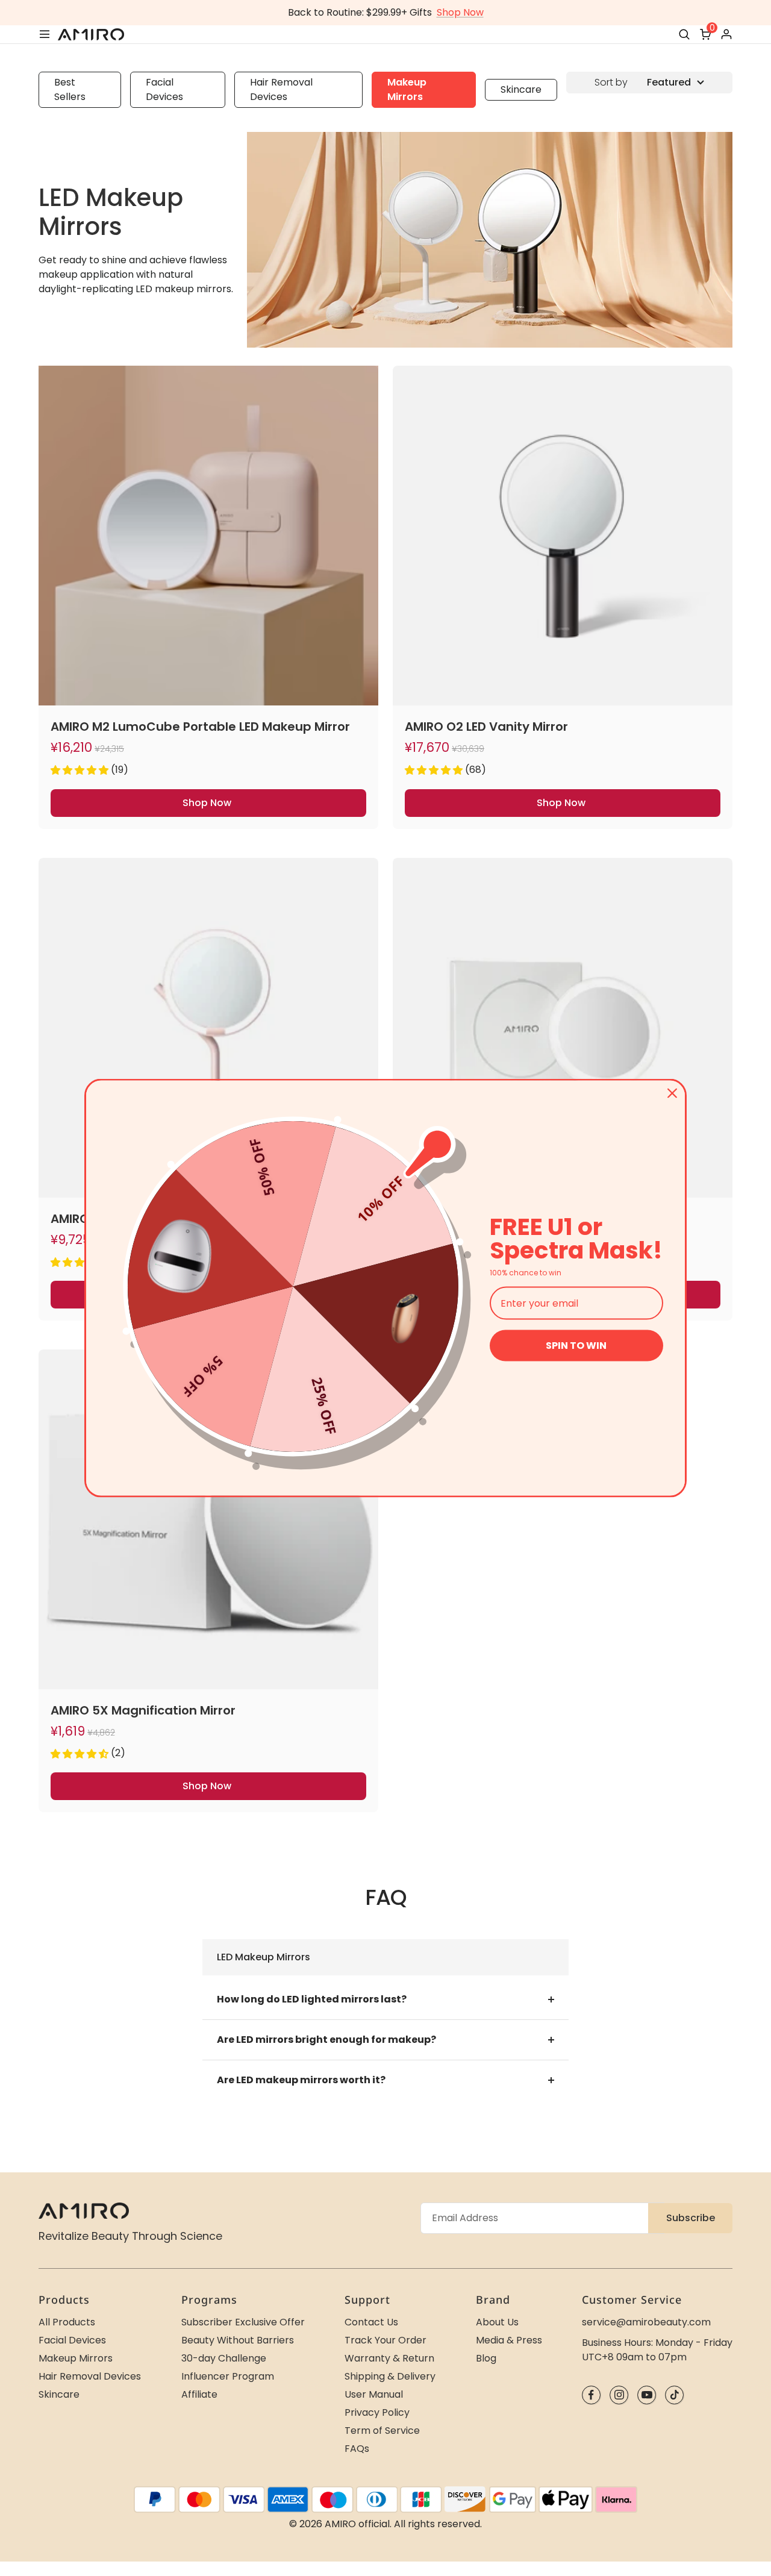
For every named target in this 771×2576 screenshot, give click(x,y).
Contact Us (371, 2322)
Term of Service (382, 2431)
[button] (80, 770)
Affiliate (199, 2394)
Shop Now (460, 12)
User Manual (374, 2394)
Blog (486, 2358)
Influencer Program (228, 2376)
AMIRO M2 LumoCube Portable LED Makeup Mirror (200, 727)
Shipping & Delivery (390, 2376)
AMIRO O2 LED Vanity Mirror (486, 727)
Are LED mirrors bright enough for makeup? (326, 2040)
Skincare (521, 89)
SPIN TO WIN (576, 1346)
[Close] (672, 1093)
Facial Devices (164, 89)
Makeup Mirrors (407, 89)
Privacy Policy (377, 2412)
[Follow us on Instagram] (619, 2395)
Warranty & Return (389, 2358)
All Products (67, 2322)
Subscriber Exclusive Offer (243, 2322)
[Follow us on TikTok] (674, 2395)
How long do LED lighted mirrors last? (312, 1999)
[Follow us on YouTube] (647, 2395)
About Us (497, 2322)
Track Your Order (385, 2340)
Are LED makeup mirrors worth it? (301, 2080)
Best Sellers (70, 89)
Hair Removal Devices (281, 89)
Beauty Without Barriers (238, 2340)
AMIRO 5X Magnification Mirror (143, 1710)
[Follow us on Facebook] (591, 2395)
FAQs (357, 2449)
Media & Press (509, 2340)
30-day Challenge (224, 2358)
